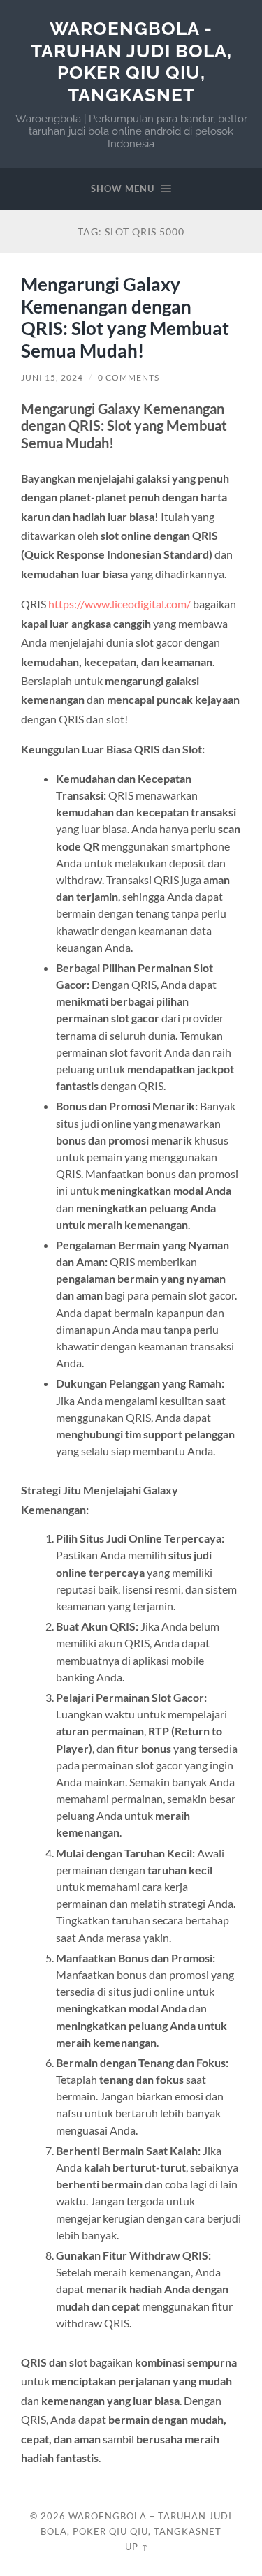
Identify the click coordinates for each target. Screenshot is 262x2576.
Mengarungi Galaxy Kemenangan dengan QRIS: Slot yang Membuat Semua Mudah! (125, 317)
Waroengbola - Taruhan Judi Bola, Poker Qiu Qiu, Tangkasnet (131, 61)
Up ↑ (137, 2547)
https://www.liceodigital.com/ (119, 604)
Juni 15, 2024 (52, 377)
